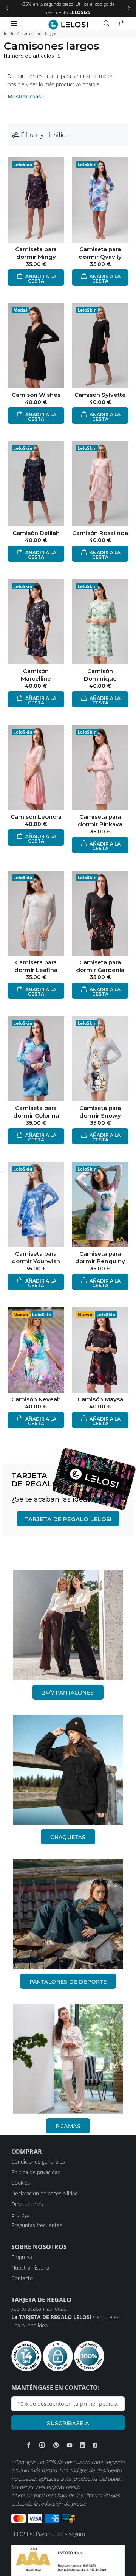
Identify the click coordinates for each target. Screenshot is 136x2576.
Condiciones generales (38, 2162)
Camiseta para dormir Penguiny (100, 1257)
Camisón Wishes (36, 395)
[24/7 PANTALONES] (68, 1625)
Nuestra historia (30, 2267)
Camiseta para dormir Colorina (36, 1112)
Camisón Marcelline (36, 675)
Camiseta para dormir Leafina (36, 966)
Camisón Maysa (100, 1399)
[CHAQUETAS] (68, 1770)
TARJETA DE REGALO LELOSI (68, 1519)
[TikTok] (95, 2445)
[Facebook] (29, 2445)
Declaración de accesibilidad (45, 2193)
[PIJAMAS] (68, 2059)
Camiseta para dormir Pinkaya (100, 820)
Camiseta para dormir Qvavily (100, 253)
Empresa (22, 2257)
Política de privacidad (36, 2172)
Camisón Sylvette (100, 395)
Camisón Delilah (36, 533)
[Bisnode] (68, 2560)
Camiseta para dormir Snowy (100, 1112)
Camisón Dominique (100, 675)
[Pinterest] (56, 2445)
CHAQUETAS (68, 1837)
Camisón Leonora (36, 817)
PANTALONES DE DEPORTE (68, 1982)
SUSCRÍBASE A (68, 2423)
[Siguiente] (129, 8)
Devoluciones (27, 2204)
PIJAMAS (68, 2126)
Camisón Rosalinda (100, 533)
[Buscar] (108, 23)
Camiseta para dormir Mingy (36, 253)
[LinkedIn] (83, 2445)
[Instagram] (42, 2445)
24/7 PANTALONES (68, 1693)
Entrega (20, 2215)
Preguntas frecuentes (37, 2225)
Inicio (9, 33)
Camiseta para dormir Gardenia (100, 966)
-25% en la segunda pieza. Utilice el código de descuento (68, 8)
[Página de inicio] (68, 25)
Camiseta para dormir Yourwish (36, 1257)
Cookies (21, 2183)
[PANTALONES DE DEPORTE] (68, 1914)
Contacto (22, 2278)
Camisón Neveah (36, 1399)
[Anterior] (7, 8)
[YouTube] (70, 2445)
